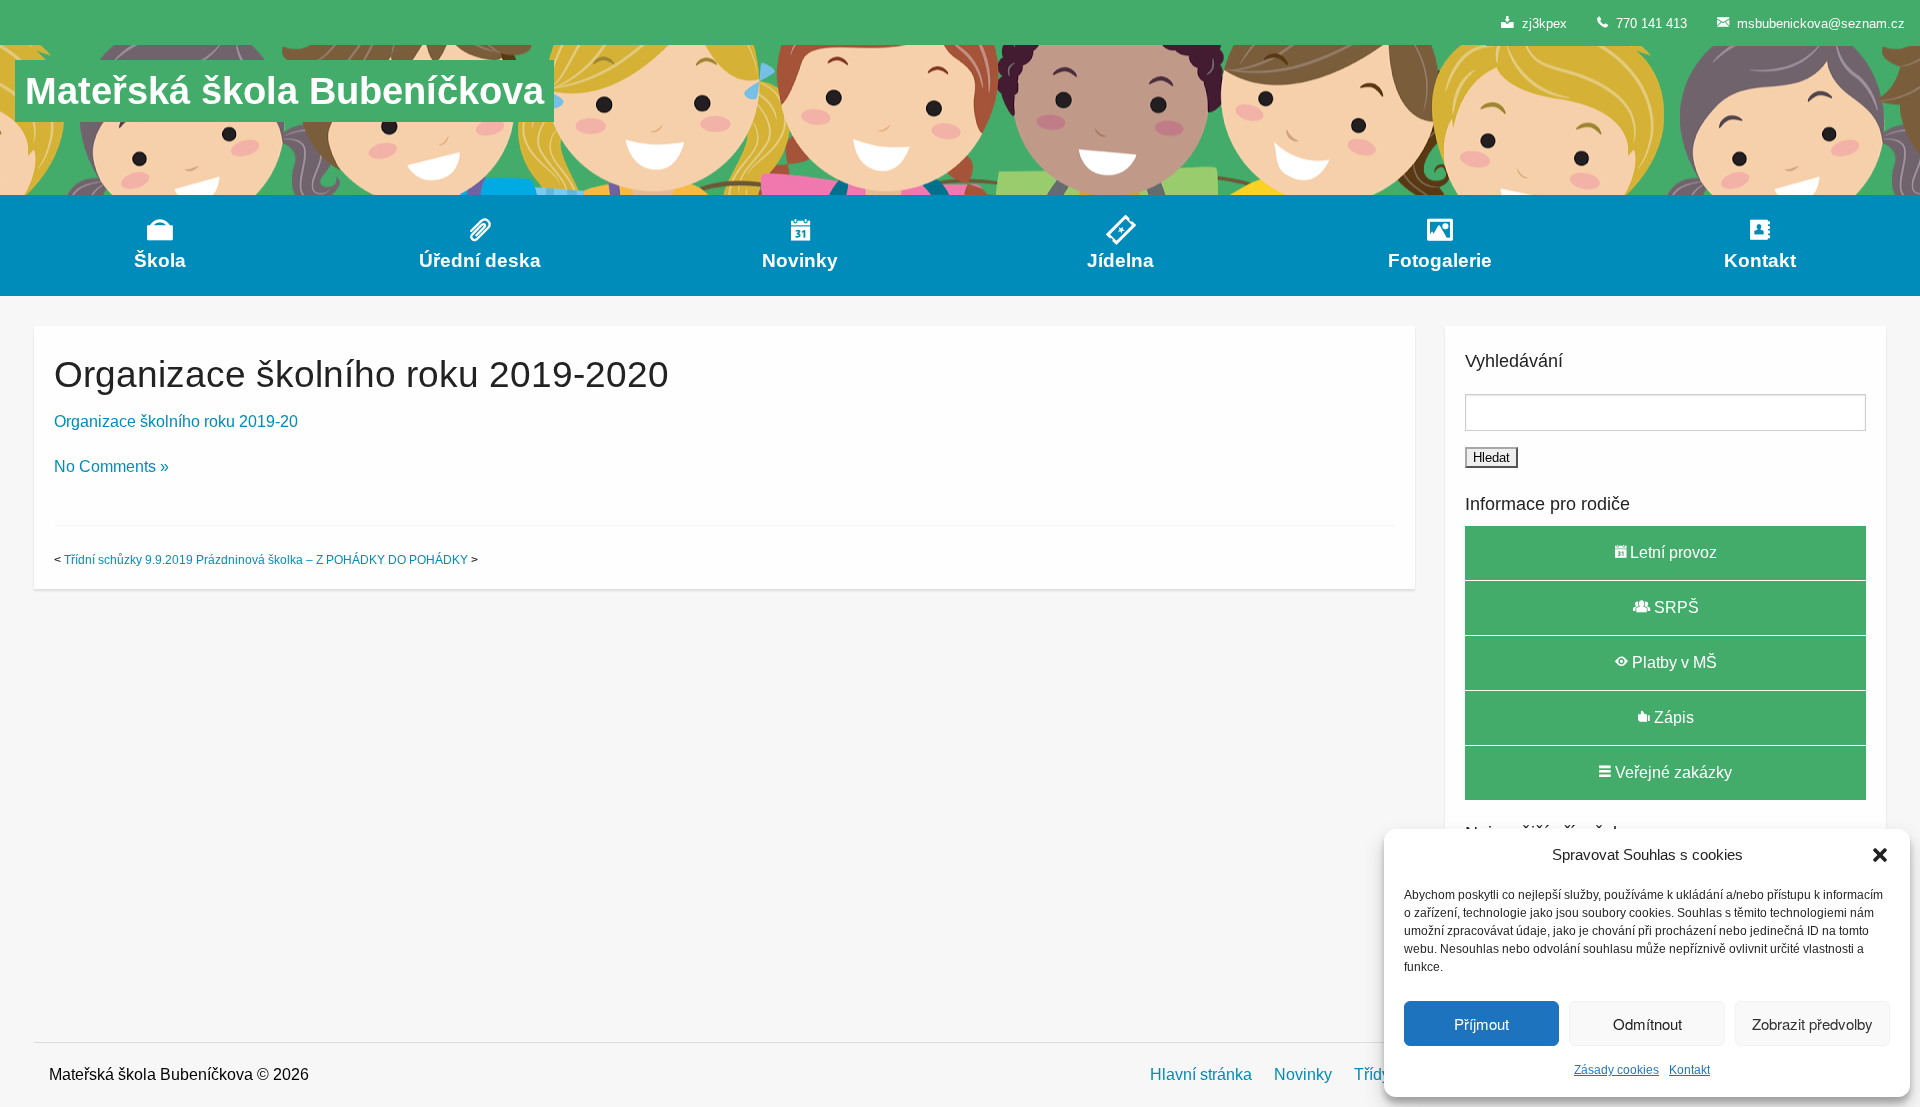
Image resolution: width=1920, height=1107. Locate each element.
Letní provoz (1671, 552)
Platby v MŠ (1672, 662)
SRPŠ (1674, 607)
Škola (160, 260)
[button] (1880, 855)
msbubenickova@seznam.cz (1817, 23)
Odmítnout (1647, 1023)
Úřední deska (480, 260)
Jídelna (1120, 260)
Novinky (800, 260)
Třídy (1372, 1074)
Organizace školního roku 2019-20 (176, 421)
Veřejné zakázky (1671, 772)
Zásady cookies (1616, 1070)
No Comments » (111, 466)
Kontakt (1689, 1070)
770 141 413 (1647, 23)
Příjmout (1481, 1023)
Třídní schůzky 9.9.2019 (128, 560)
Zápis (1672, 717)
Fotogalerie (1440, 260)
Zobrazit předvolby (1812, 1023)
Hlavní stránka (1201, 1074)
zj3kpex (1540, 23)
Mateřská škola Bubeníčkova (284, 91)
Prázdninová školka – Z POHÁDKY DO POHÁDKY (332, 560)
